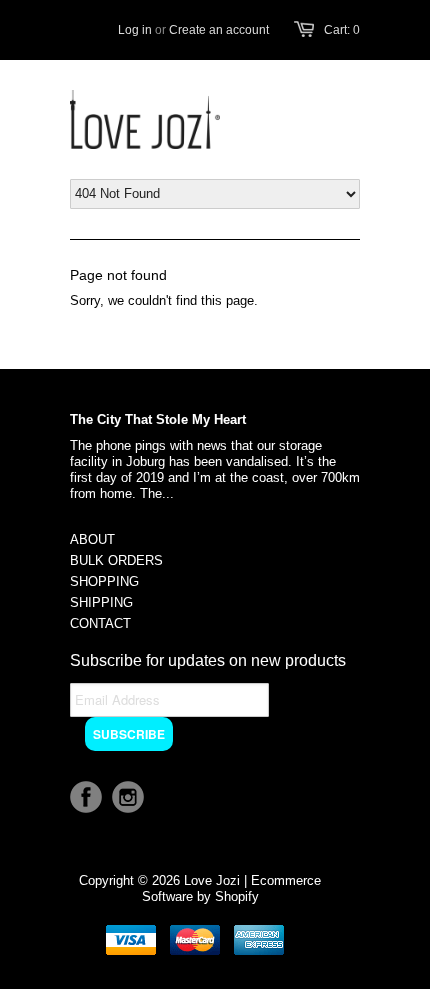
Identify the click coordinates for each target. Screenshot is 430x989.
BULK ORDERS (116, 560)
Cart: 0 (342, 30)
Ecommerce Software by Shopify (232, 888)
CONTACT (100, 623)
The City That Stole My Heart (158, 419)
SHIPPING (101, 602)
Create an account (219, 30)
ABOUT (92, 539)
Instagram (128, 797)
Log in (135, 30)
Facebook (86, 797)
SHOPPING (104, 581)
